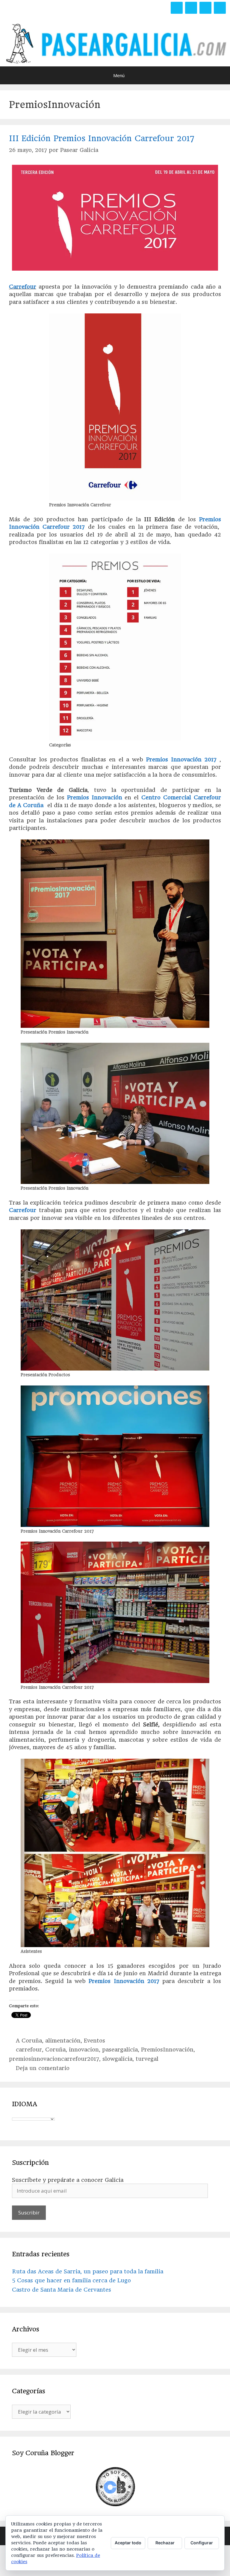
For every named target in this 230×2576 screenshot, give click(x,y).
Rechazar (165, 2543)
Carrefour (23, 287)
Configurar (202, 2543)
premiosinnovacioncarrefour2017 (54, 2059)
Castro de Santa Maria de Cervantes (62, 2290)
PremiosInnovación (167, 2050)
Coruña (33, 805)
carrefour (29, 2050)
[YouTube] (220, 8)
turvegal (147, 2059)
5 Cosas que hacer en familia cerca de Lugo (71, 2280)
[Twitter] (191, 8)
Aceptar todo (128, 2543)
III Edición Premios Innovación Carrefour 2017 (102, 138)
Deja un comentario (43, 2068)
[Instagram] (205, 8)
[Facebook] (177, 8)
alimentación (63, 2041)
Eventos (94, 2041)
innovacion (84, 2050)
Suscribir (29, 2213)
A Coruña (29, 2041)
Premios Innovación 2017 (181, 759)
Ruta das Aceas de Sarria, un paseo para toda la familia (88, 2271)
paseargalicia (120, 2050)
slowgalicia (117, 2059)
